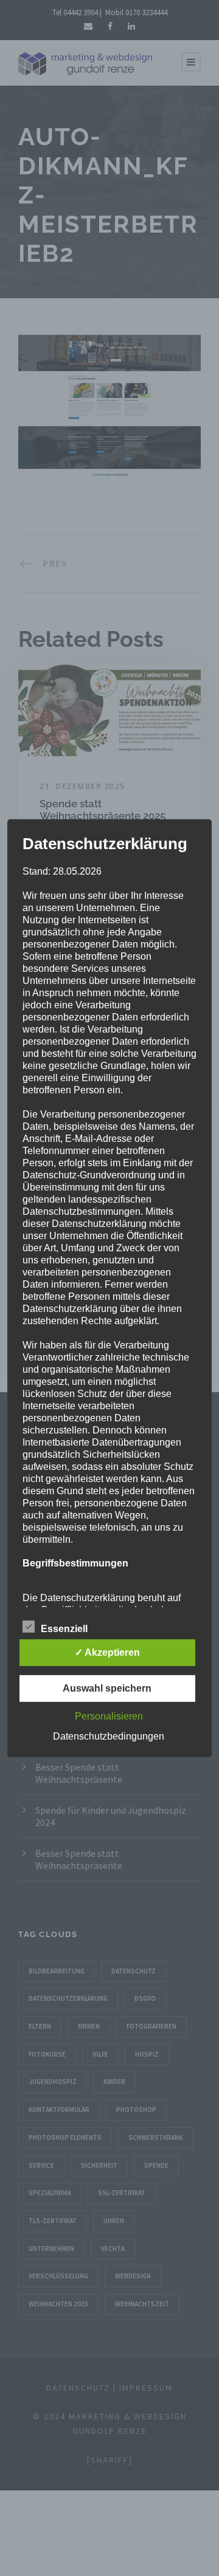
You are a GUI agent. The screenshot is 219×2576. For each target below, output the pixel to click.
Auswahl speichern (107, 1688)
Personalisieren (109, 1716)
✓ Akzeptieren (107, 1652)
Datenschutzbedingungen (109, 1736)
